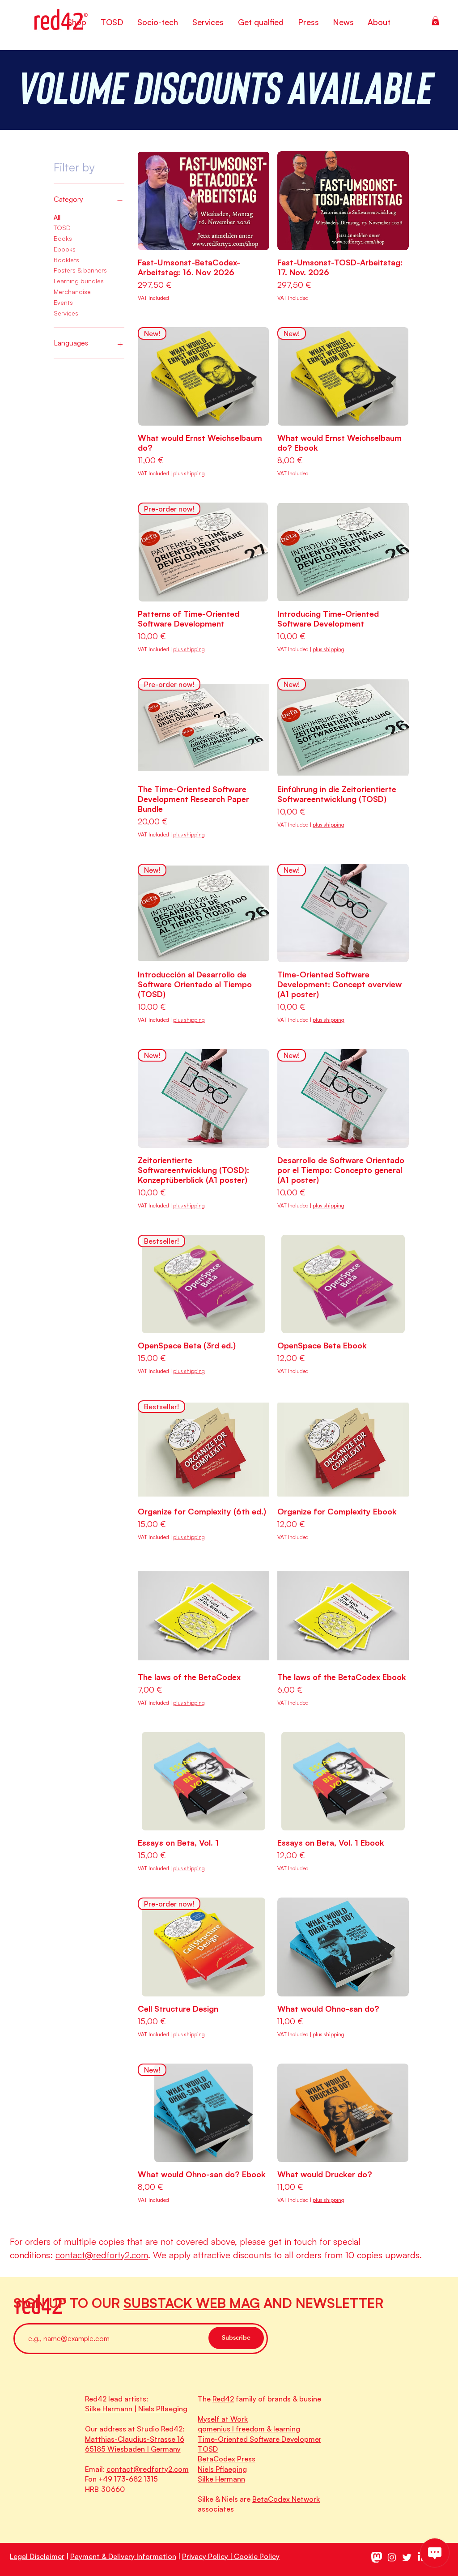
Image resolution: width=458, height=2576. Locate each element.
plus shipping (189, 473)
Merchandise (72, 292)
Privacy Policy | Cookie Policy (231, 2556)
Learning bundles (79, 281)
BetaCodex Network (286, 2499)
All (57, 217)
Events (63, 302)
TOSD (62, 228)
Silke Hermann (109, 2409)
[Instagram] (392, 2557)
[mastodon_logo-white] (377, 2557)
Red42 (223, 2399)
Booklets (66, 260)
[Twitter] (407, 2557)
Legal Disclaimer (37, 2556)
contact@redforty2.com (102, 2255)
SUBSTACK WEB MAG (192, 2303)
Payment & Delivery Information (123, 2556)
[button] (435, 21)
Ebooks (65, 249)
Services (66, 313)
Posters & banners (80, 270)
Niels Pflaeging (163, 2409)
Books (63, 238)
